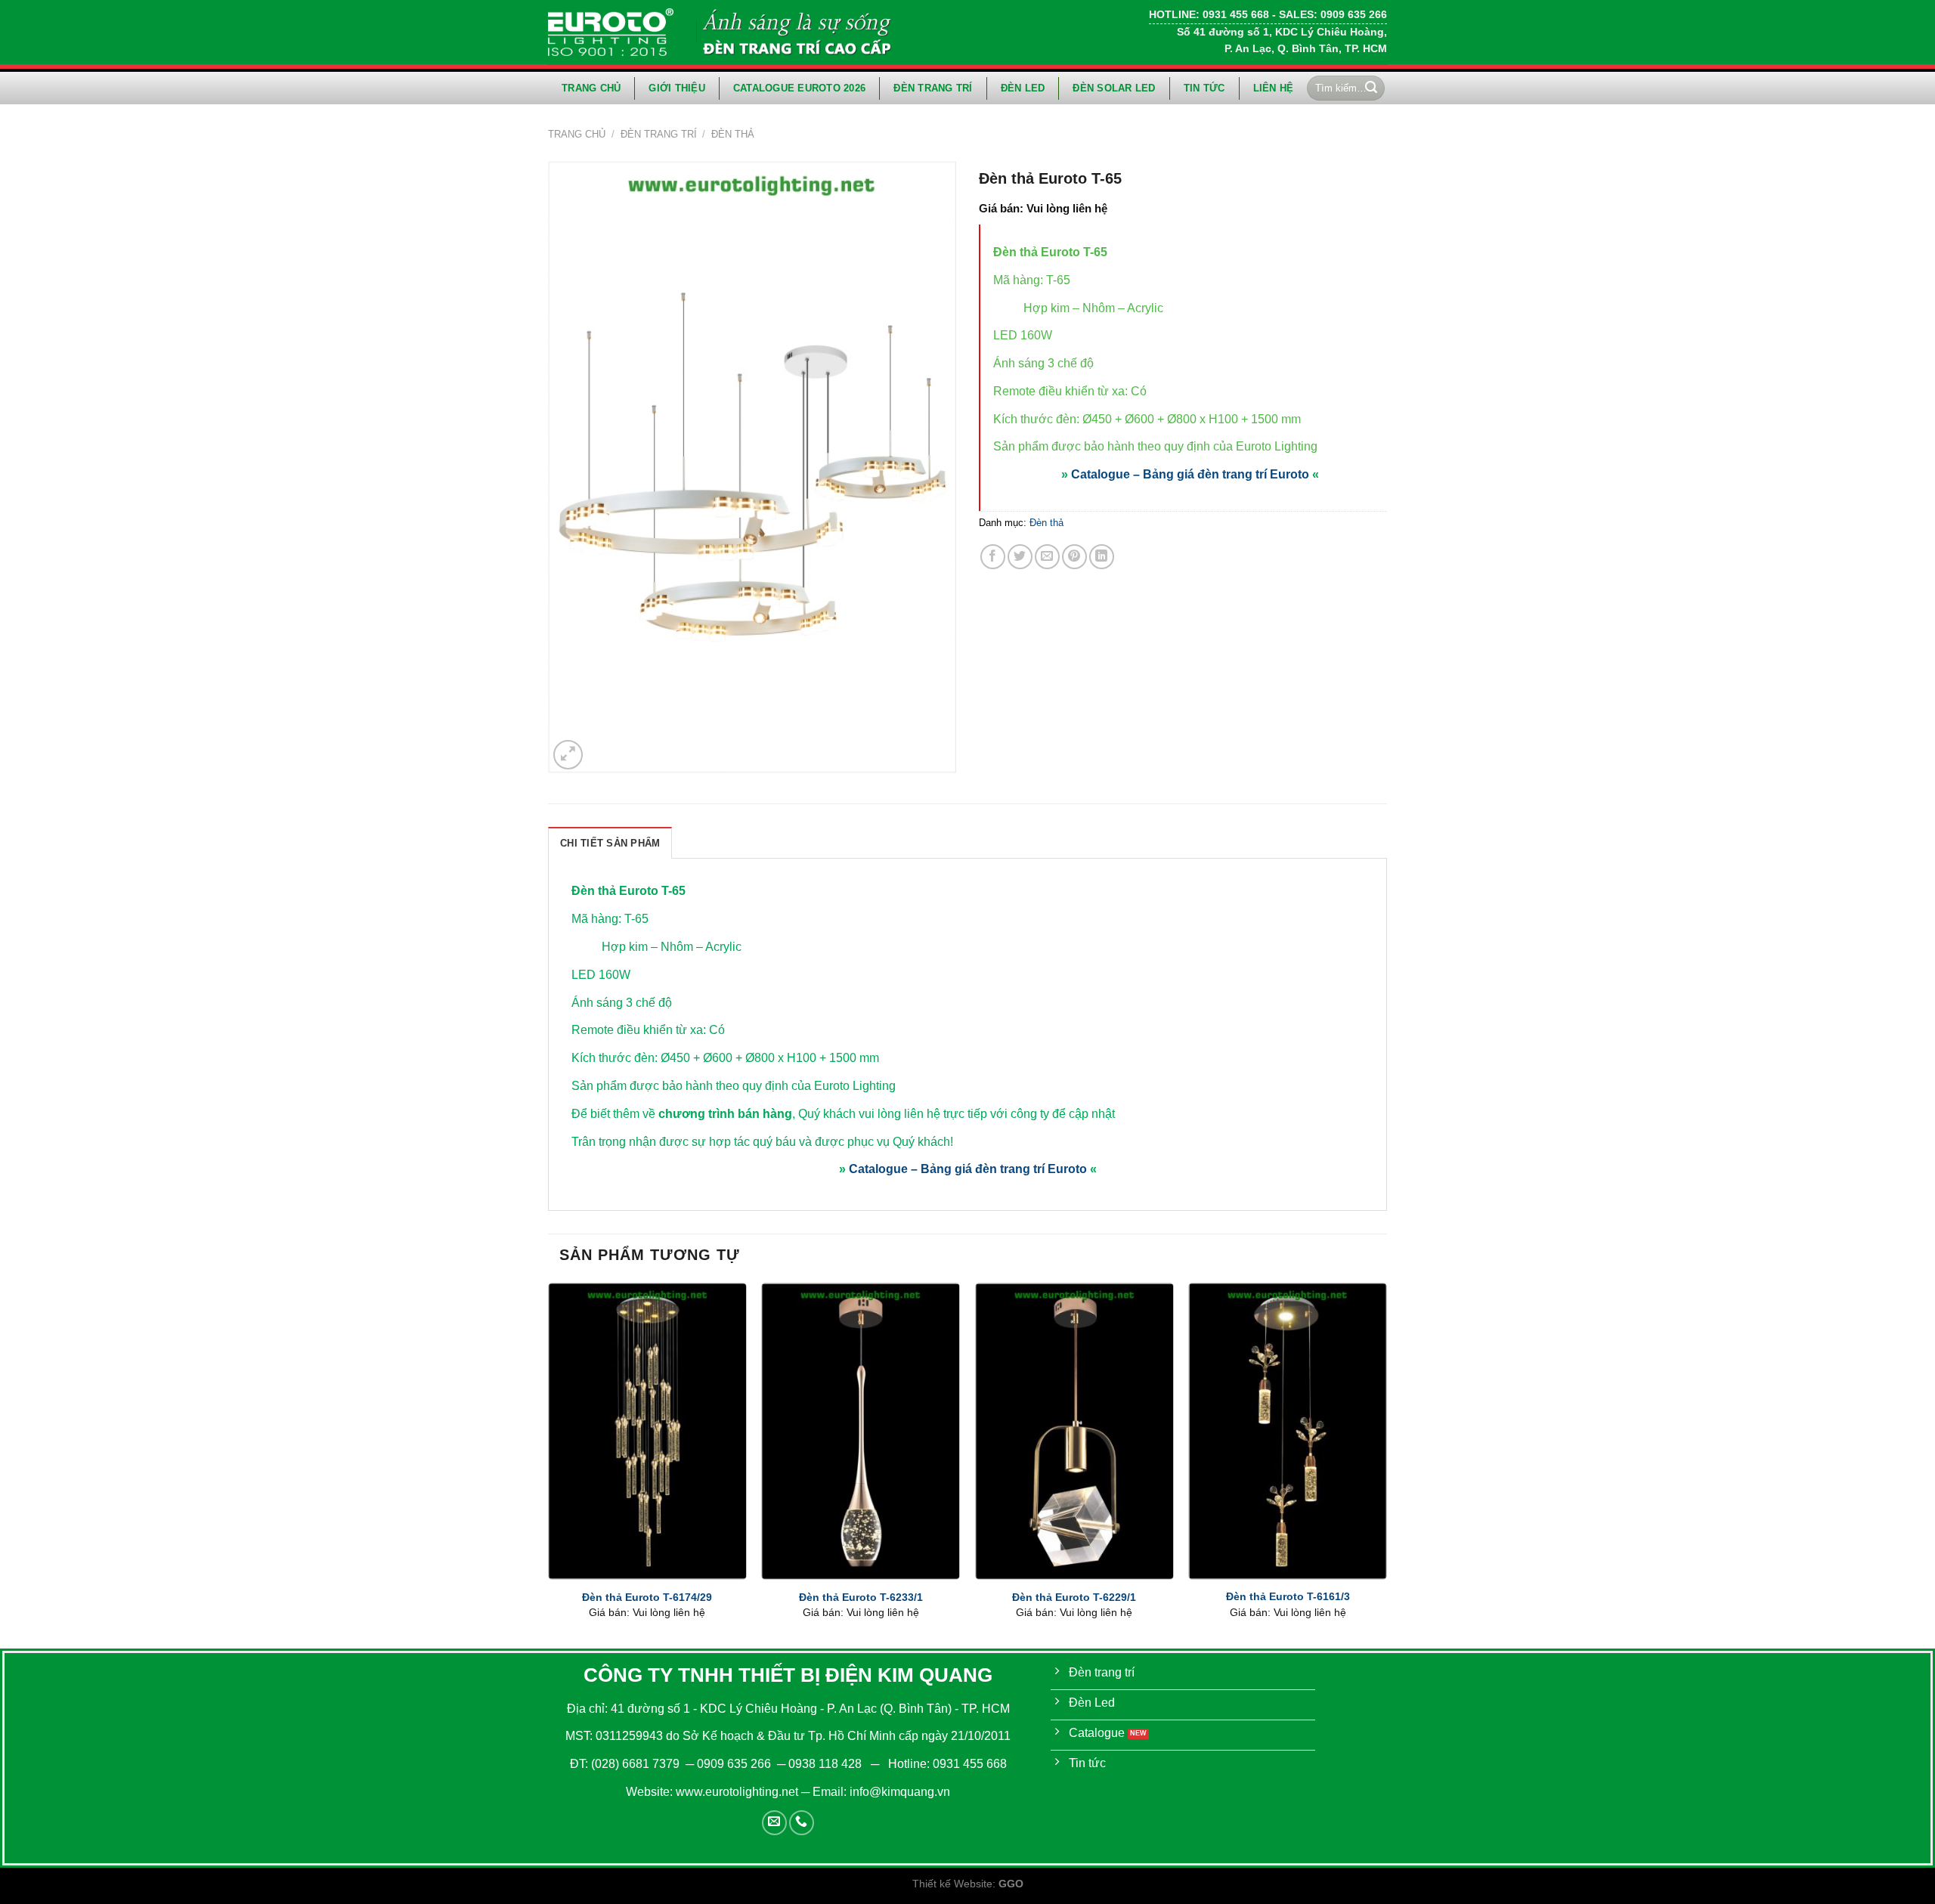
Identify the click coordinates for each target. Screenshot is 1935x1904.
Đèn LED (1023, 88)
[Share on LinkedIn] (1102, 557)
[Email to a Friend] (1047, 557)
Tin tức (1204, 88)
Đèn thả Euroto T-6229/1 (1074, 1597)
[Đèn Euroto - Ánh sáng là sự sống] (611, 32)
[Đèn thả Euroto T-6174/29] (647, 1431)
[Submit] (1371, 88)
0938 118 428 (825, 1764)
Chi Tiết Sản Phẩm (610, 843)
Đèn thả (733, 134)
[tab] (610, 843)
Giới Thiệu (677, 88)
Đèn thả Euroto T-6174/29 (647, 1597)
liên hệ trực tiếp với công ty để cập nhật (1009, 1114)
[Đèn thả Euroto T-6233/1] (861, 1431)
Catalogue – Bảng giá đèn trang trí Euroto (1190, 474)
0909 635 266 (734, 1764)
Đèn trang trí (933, 88)
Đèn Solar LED (1114, 88)
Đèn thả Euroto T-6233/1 (861, 1597)
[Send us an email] (774, 1823)
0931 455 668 (970, 1764)
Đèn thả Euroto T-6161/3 (1288, 1596)
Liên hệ (1274, 88)
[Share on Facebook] (993, 557)
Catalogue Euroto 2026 (799, 88)
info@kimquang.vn (900, 1792)
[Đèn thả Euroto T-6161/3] (1288, 1431)
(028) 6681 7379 (637, 1764)
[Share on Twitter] (1020, 557)
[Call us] (802, 1823)
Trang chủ (591, 88)
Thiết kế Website (952, 1884)
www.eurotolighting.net (737, 1792)
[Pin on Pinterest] (1074, 557)
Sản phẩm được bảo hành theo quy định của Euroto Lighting (1155, 446)
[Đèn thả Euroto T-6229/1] (1074, 1431)
